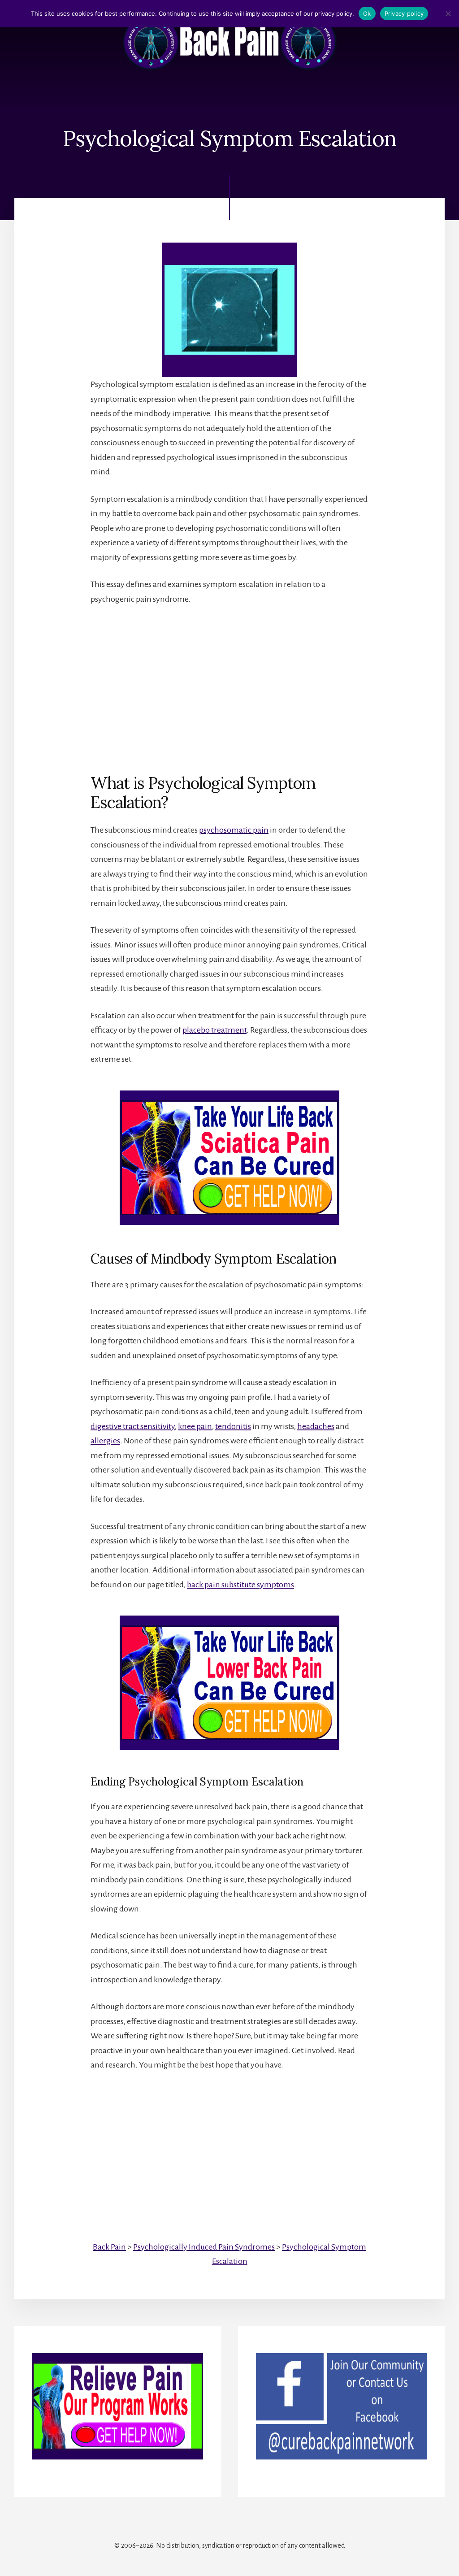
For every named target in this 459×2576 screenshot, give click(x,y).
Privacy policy (404, 13)
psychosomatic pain (234, 830)
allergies (105, 1441)
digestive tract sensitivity (133, 1426)
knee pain (195, 1426)
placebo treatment (214, 1030)
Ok (367, 13)
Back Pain (109, 2247)
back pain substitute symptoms (240, 1585)
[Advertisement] (229, 682)
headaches (316, 1426)
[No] (448, 13)
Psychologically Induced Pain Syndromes (204, 2247)
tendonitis (233, 1426)
